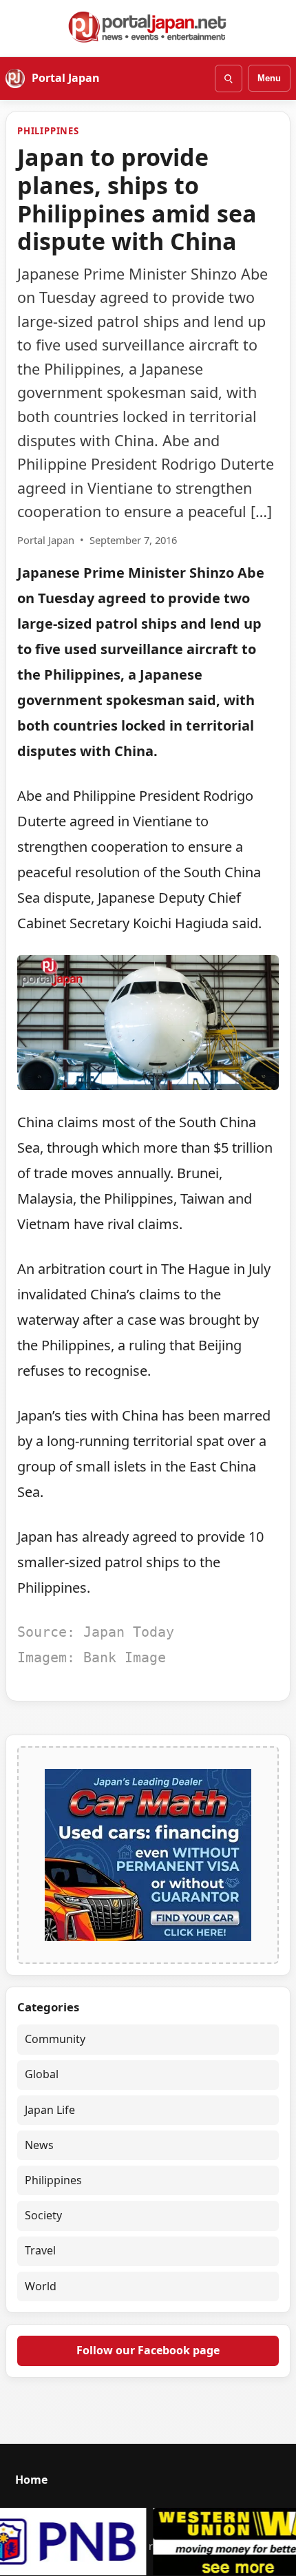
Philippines (48, 131)
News (39, 2145)
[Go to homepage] (148, 27)
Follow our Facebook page (148, 2350)
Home (31, 2480)
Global (42, 2074)
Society (43, 2215)
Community (55, 2039)
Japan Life (50, 2110)
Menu (269, 78)
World (41, 2286)
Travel (40, 2250)
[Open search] (229, 78)
